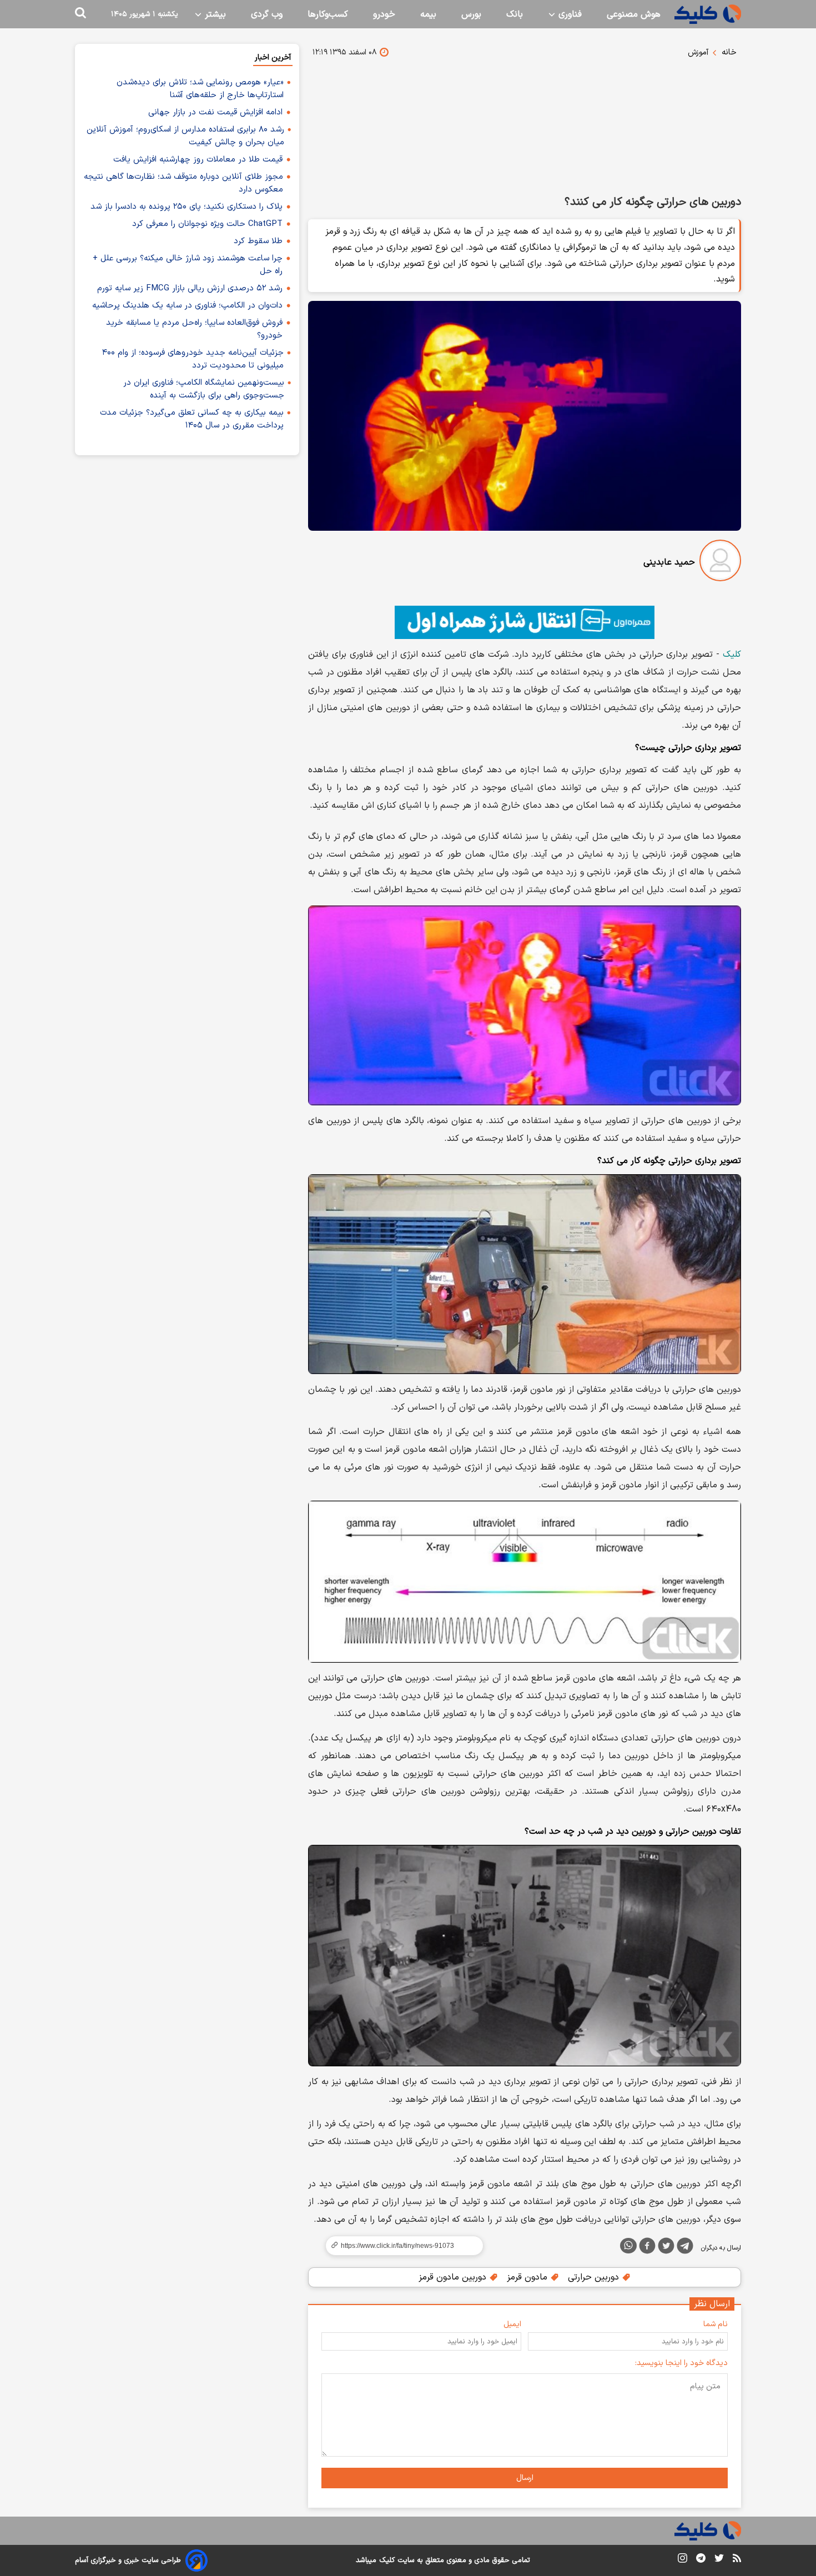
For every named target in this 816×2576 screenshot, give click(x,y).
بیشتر (214, 14)
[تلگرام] (685, 2248)
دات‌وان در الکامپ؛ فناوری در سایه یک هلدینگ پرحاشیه (187, 306)
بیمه (428, 14)
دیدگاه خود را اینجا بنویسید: (681, 2363)
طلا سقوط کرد (258, 241)
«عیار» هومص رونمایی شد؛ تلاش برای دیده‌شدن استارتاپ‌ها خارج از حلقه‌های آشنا (200, 89)
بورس (471, 14)
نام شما (716, 2324)
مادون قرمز (528, 2277)
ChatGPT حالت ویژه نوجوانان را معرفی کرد (207, 224)
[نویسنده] (720, 563)
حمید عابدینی (669, 562)
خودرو (384, 14)
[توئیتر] (666, 2248)
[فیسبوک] (647, 2248)
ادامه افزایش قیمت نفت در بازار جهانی (215, 112)
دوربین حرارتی (595, 2277)
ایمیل (512, 2324)
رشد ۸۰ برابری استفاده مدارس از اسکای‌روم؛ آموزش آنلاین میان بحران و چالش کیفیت (185, 136)
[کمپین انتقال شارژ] (525, 622)
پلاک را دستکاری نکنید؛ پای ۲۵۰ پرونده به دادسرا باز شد (187, 207)
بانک (515, 14)
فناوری (569, 14)
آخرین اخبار (273, 57)
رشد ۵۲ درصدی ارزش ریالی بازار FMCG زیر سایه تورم (190, 288)
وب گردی (267, 14)
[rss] (737, 2560)
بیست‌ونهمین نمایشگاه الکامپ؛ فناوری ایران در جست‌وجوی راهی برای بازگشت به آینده (204, 389)
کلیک (732, 655)
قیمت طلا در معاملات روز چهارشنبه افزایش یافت (198, 160)
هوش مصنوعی (634, 14)
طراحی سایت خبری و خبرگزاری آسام (128, 2560)
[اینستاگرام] (682, 2560)
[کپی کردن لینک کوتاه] (400, 2246)
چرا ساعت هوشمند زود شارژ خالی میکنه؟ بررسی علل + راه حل (188, 265)
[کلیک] (708, 14)
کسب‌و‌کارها (328, 14)
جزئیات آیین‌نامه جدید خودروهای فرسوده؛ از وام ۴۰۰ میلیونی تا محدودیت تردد (193, 359)
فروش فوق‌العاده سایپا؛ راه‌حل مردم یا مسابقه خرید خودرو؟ (194, 329)
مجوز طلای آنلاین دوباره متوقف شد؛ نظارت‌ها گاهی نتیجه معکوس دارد (183, 183)
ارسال (525, 2478)
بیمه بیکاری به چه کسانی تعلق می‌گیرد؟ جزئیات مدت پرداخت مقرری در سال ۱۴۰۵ (192, 419)
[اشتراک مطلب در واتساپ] (628, 2246)
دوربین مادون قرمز (454, 2277)
